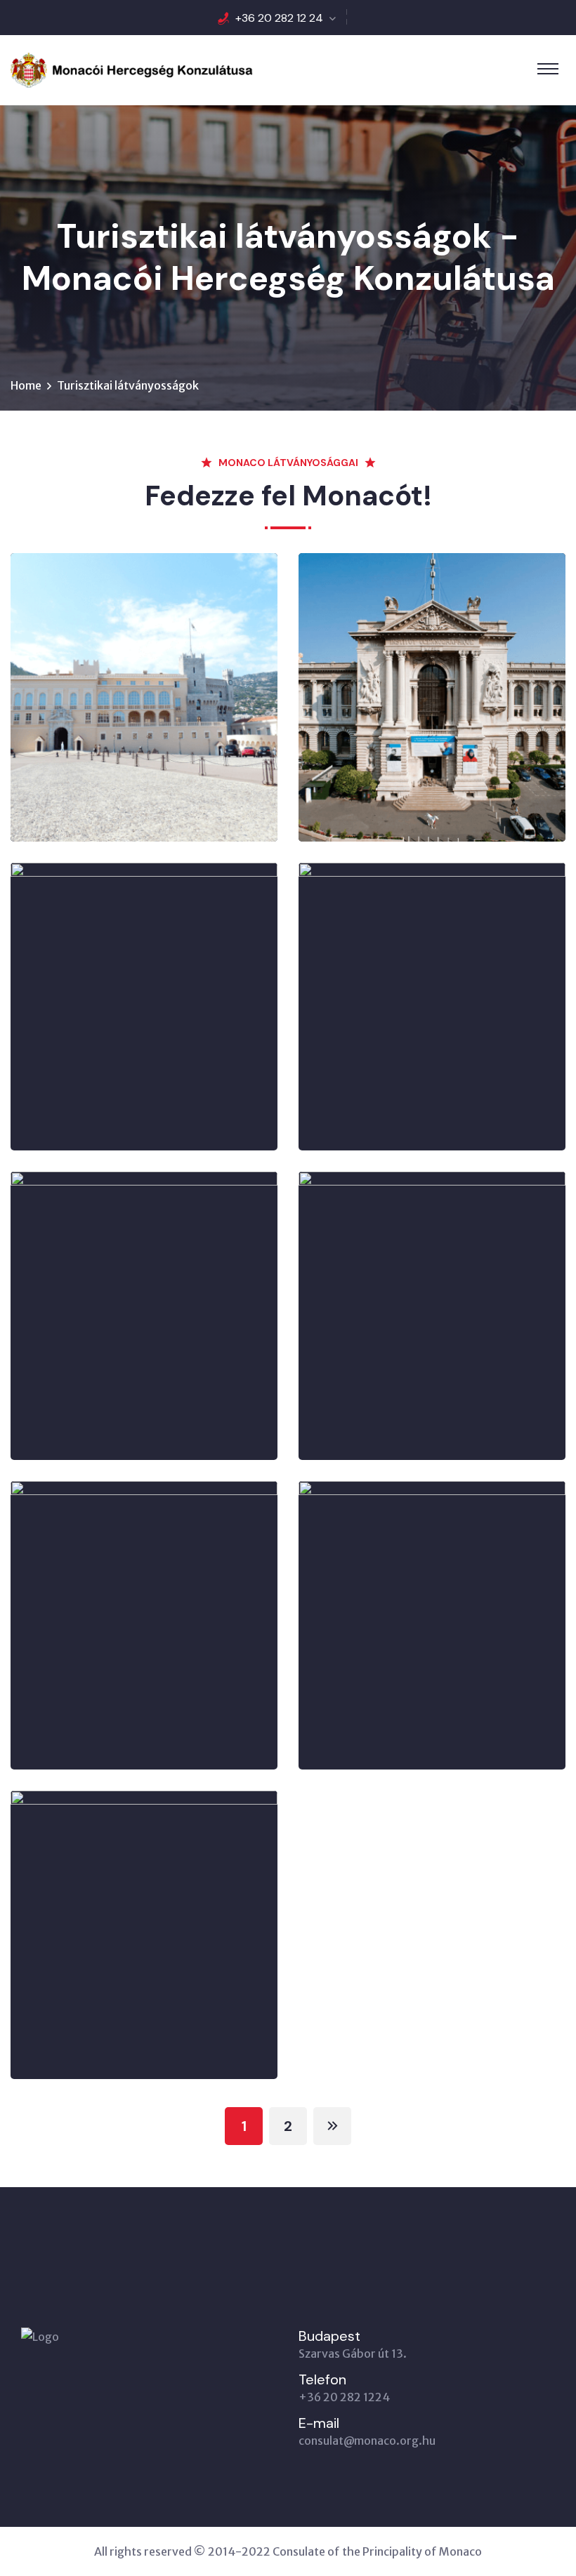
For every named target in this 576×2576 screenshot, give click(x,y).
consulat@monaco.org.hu (367, 2441)
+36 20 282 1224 (344, 2397)
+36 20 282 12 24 (279, 18)
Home (26, 385)
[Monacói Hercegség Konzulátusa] (132, 69)
